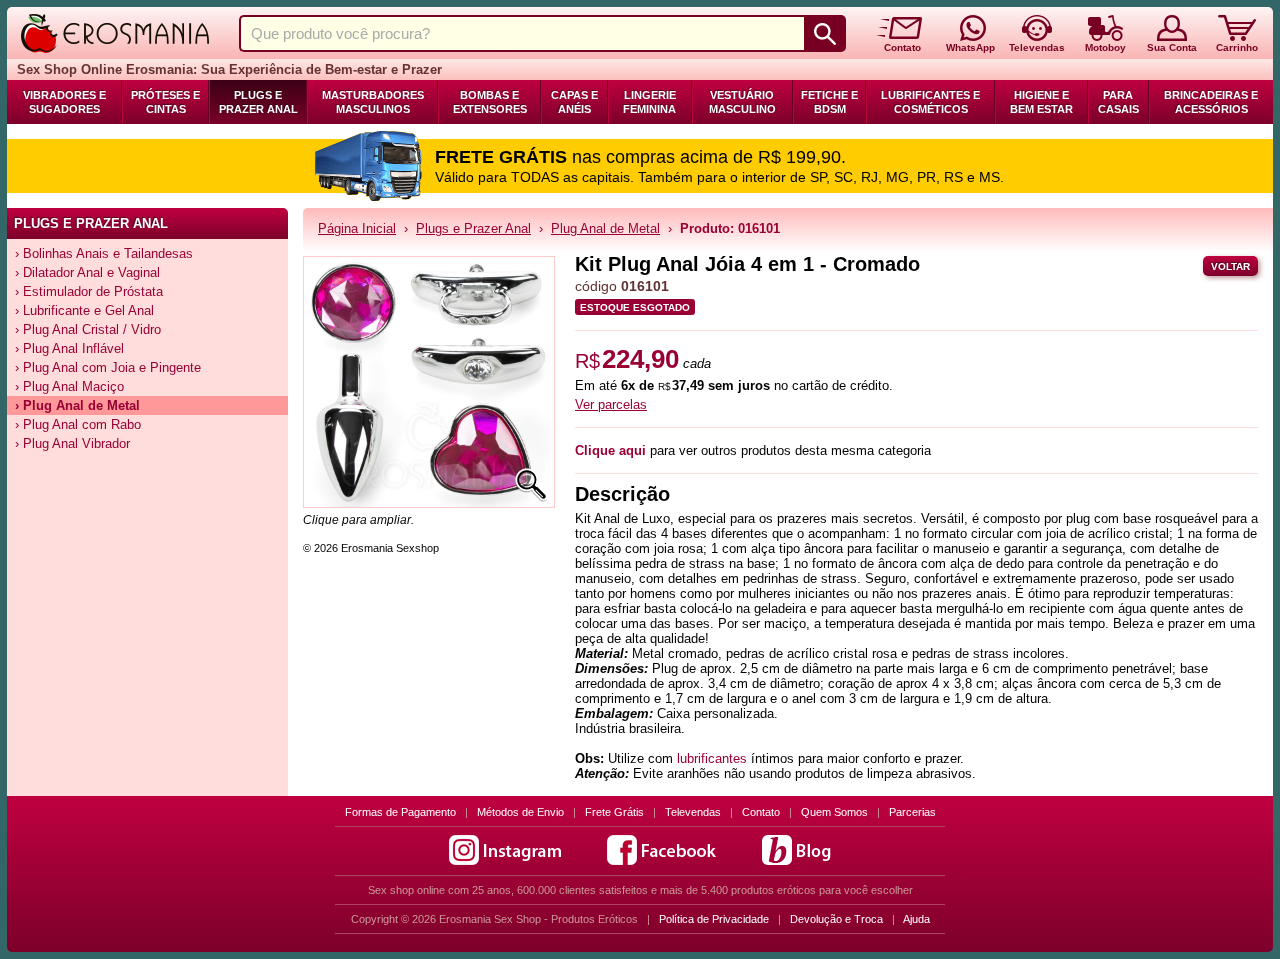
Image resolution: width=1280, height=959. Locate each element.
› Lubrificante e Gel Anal (84, 310)
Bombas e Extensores (490, 102)
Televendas (693, 812)
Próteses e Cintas (165, 102)
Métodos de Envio (520, 812)
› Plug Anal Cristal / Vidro (88, 329)
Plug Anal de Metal (605, 228)
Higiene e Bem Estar (1041, 102)
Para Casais (1118, 102)
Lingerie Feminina (649, 102)
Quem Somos (834, 812)
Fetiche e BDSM (829, 102)
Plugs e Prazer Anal (258, 102)
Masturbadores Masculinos (373, 102)
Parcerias (912, 812)
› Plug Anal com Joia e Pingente (108, 367)
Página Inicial (357, 228)
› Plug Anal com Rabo (78, 424)
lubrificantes (712, 758)
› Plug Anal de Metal (77, 405)
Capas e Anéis (574, 102)
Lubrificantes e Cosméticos (930, 102)
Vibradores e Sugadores (64, 102)
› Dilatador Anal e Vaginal (87, 272)
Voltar (1230, 266)
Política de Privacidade (714, 919)
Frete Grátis (614, 812)
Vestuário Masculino (742, 102)
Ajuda (916, 919)
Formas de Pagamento (400, 812)
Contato (761, 812)
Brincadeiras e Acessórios (1211, 102)
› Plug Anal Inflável (69, 348)
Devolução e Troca (836, 919)
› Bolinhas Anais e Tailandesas (104, 253)
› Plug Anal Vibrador (72, 443)
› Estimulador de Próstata (89, 291)
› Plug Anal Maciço (69, 386)
